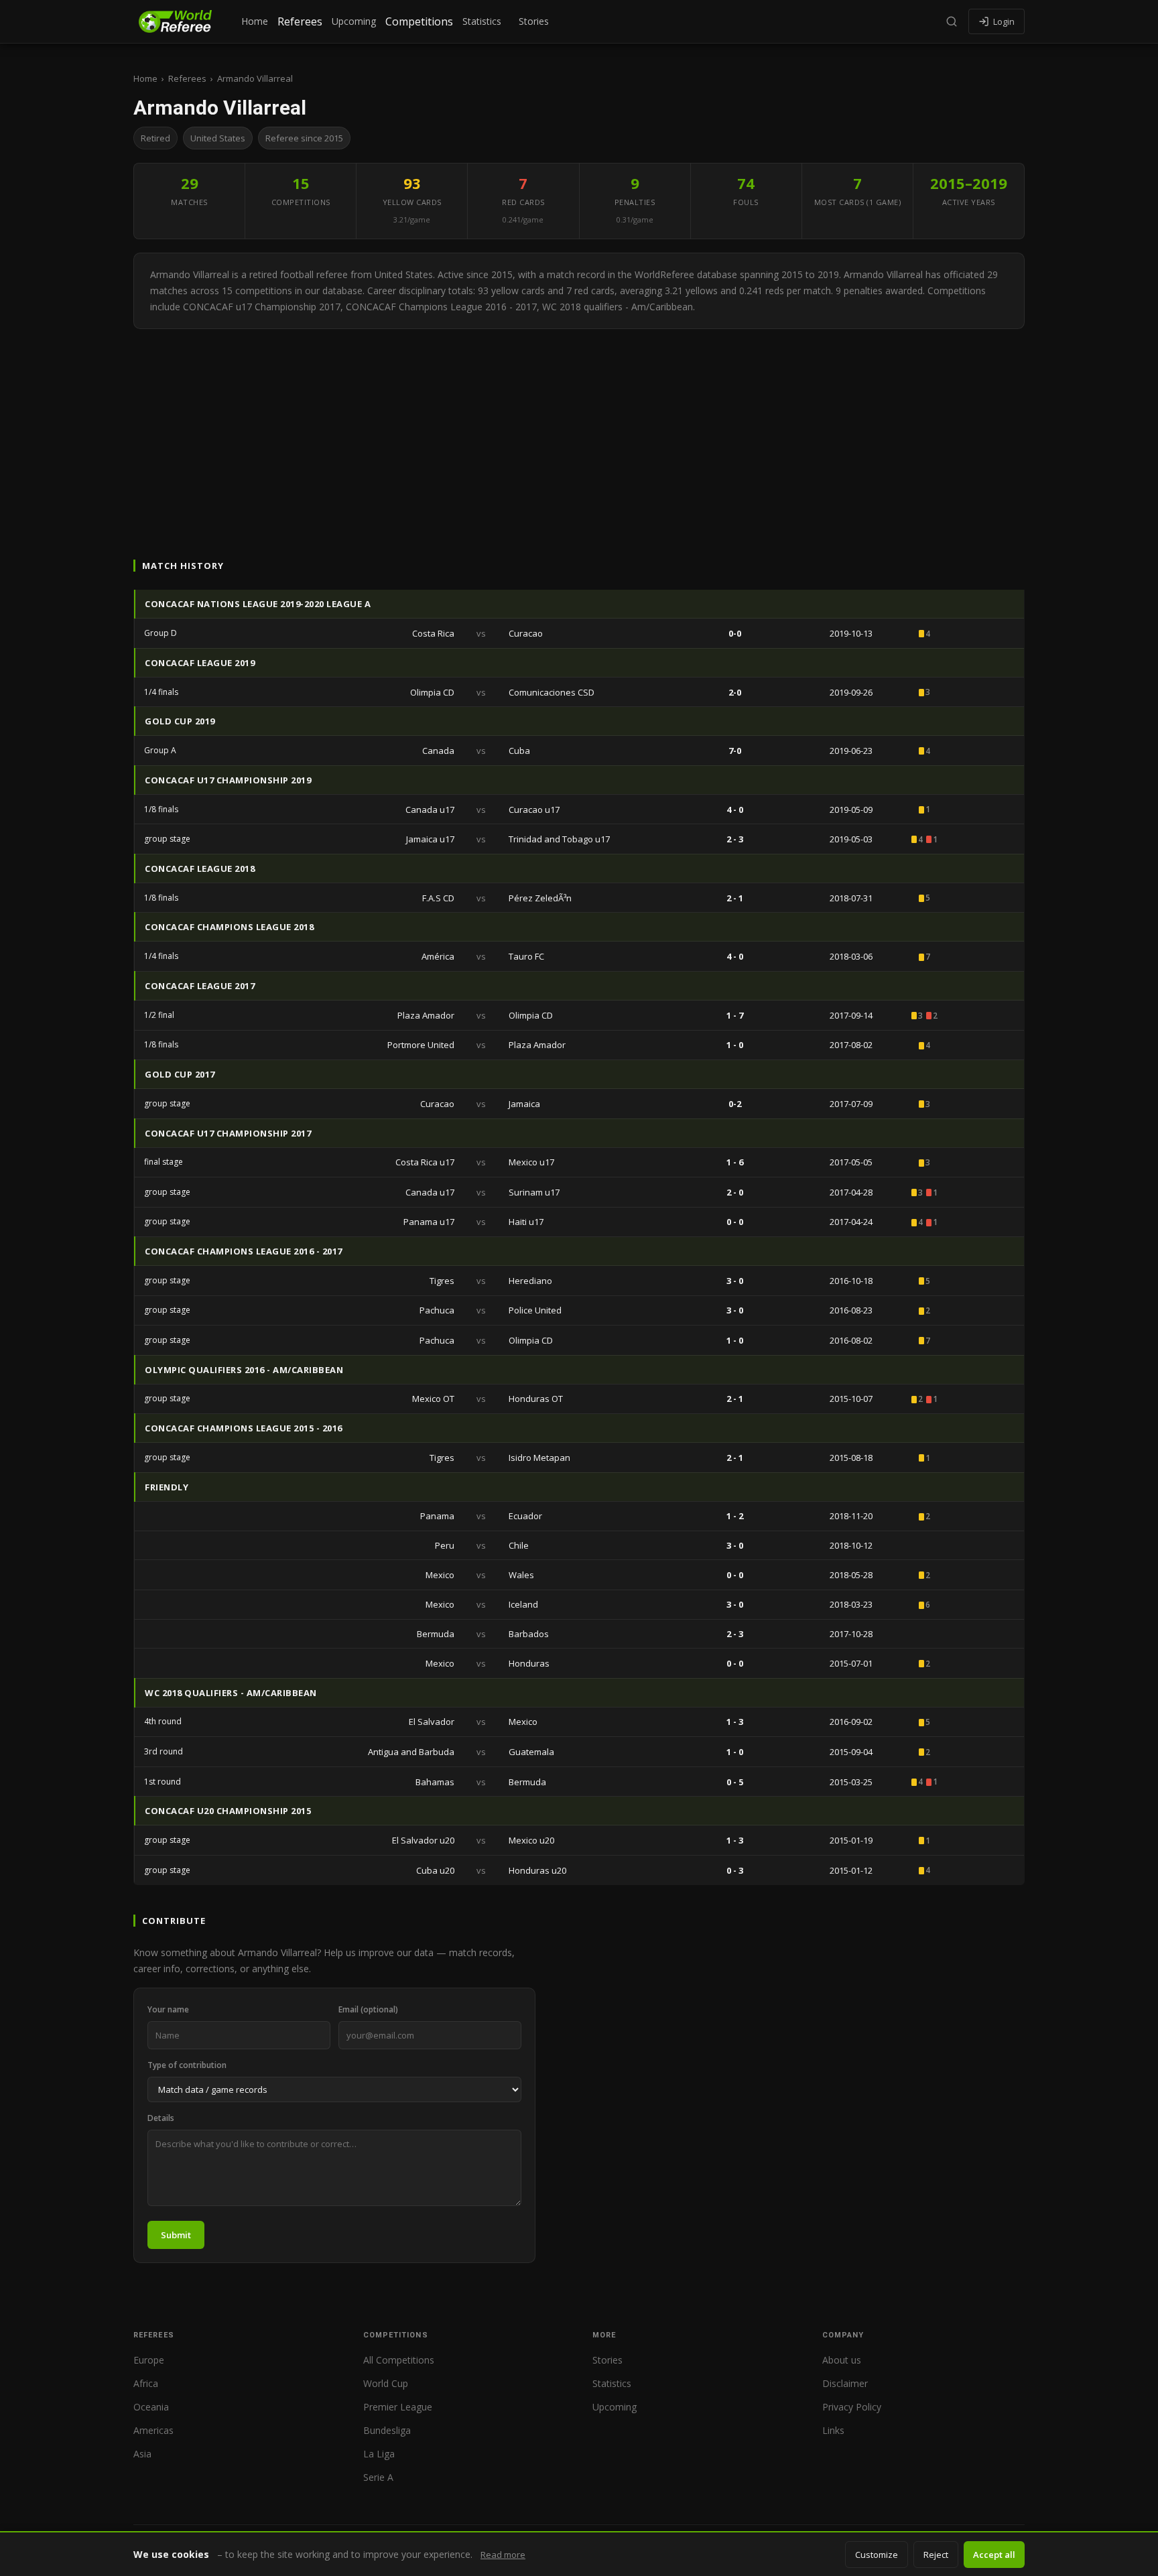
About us (842, 2360)
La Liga (379, 2454)
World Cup (386, 2383)
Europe (149, 2360)
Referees (300, 21)
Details (161, 2118)
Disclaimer (845, 2383)
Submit (176, 2235)
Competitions (419, 21)
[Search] (952, 21)
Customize (877, 2555)
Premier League (398, 2407)
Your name (168, 2009)
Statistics (482, 21)
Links (833, 2430)
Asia (142, 2454)
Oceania (151, 2407)
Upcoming (354, 21)
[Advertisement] (579, 430)
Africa (146, 2383)
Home (255, 21)
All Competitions (399, 2360)
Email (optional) (368, 2009)
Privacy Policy (852, 2407)
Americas (153, 2430)
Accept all (994, 2555)
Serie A (378, 2477)
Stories (534, 21)
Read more (503, 2555)
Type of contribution (187, 2065)
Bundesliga (387, 2430)
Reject (936, 2555)
